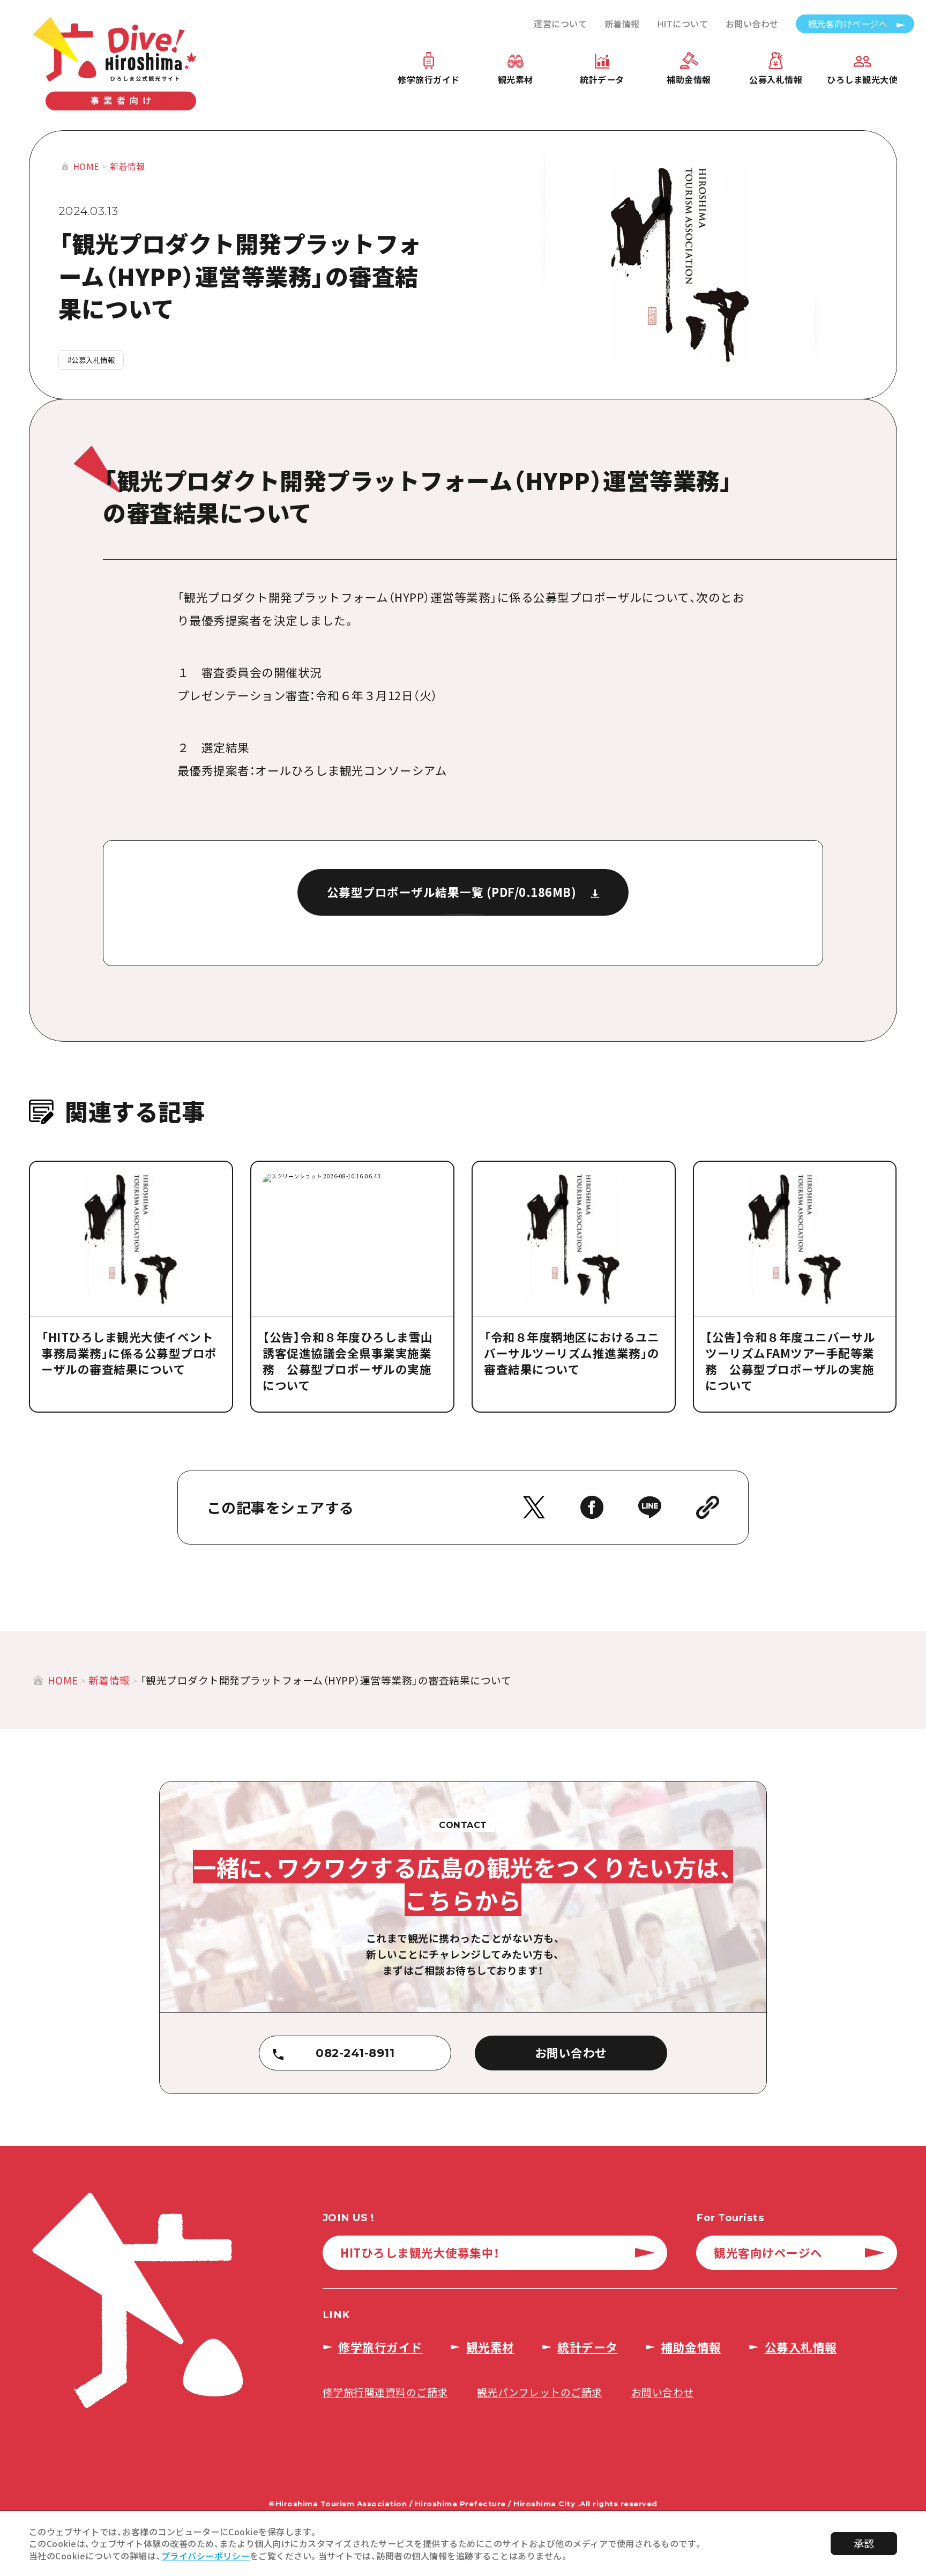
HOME (86, 166)
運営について (560, 24)
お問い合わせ (752, 24)
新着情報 (622, 24)
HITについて (683, 24)
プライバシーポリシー (206, 2556)
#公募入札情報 (91, 360)
